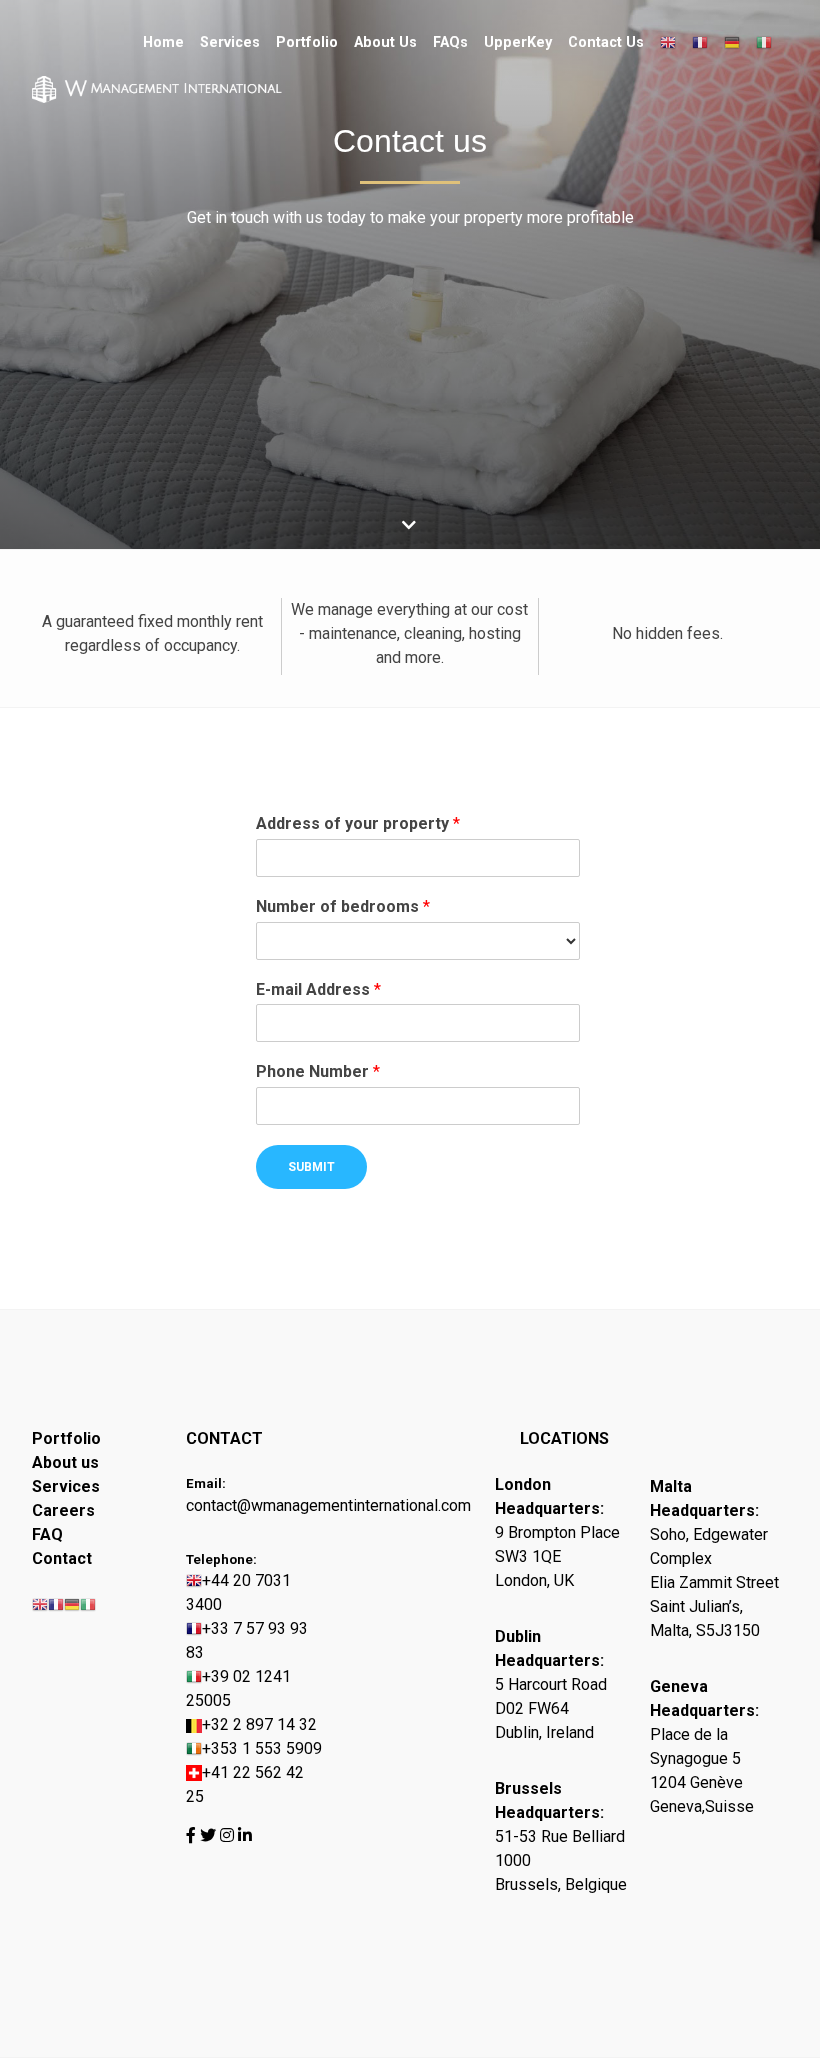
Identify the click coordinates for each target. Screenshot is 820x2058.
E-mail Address (318, 989)
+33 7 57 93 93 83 (247, 1640)
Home (163, 42)
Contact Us (606, 42)
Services (230, 42)
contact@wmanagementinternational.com (255, 1505)
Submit (311, 1167)
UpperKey (518, 42)
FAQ (47, 1534)
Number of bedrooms (343, 906)
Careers (63, 1510)
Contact (62, 1558)
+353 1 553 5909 (262, 1748)
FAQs (450, 42)
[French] (700, 43)
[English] (668, 43)
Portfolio (307, 42)
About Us (385, 42)
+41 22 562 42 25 (245, 1784)
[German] (732, 43)
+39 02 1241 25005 (238, 1688)
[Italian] (764, 43)
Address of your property (358, 823)
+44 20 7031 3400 (238, 1592)
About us (65, 1462)
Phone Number (318, 1071)
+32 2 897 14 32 (259, 1724)
